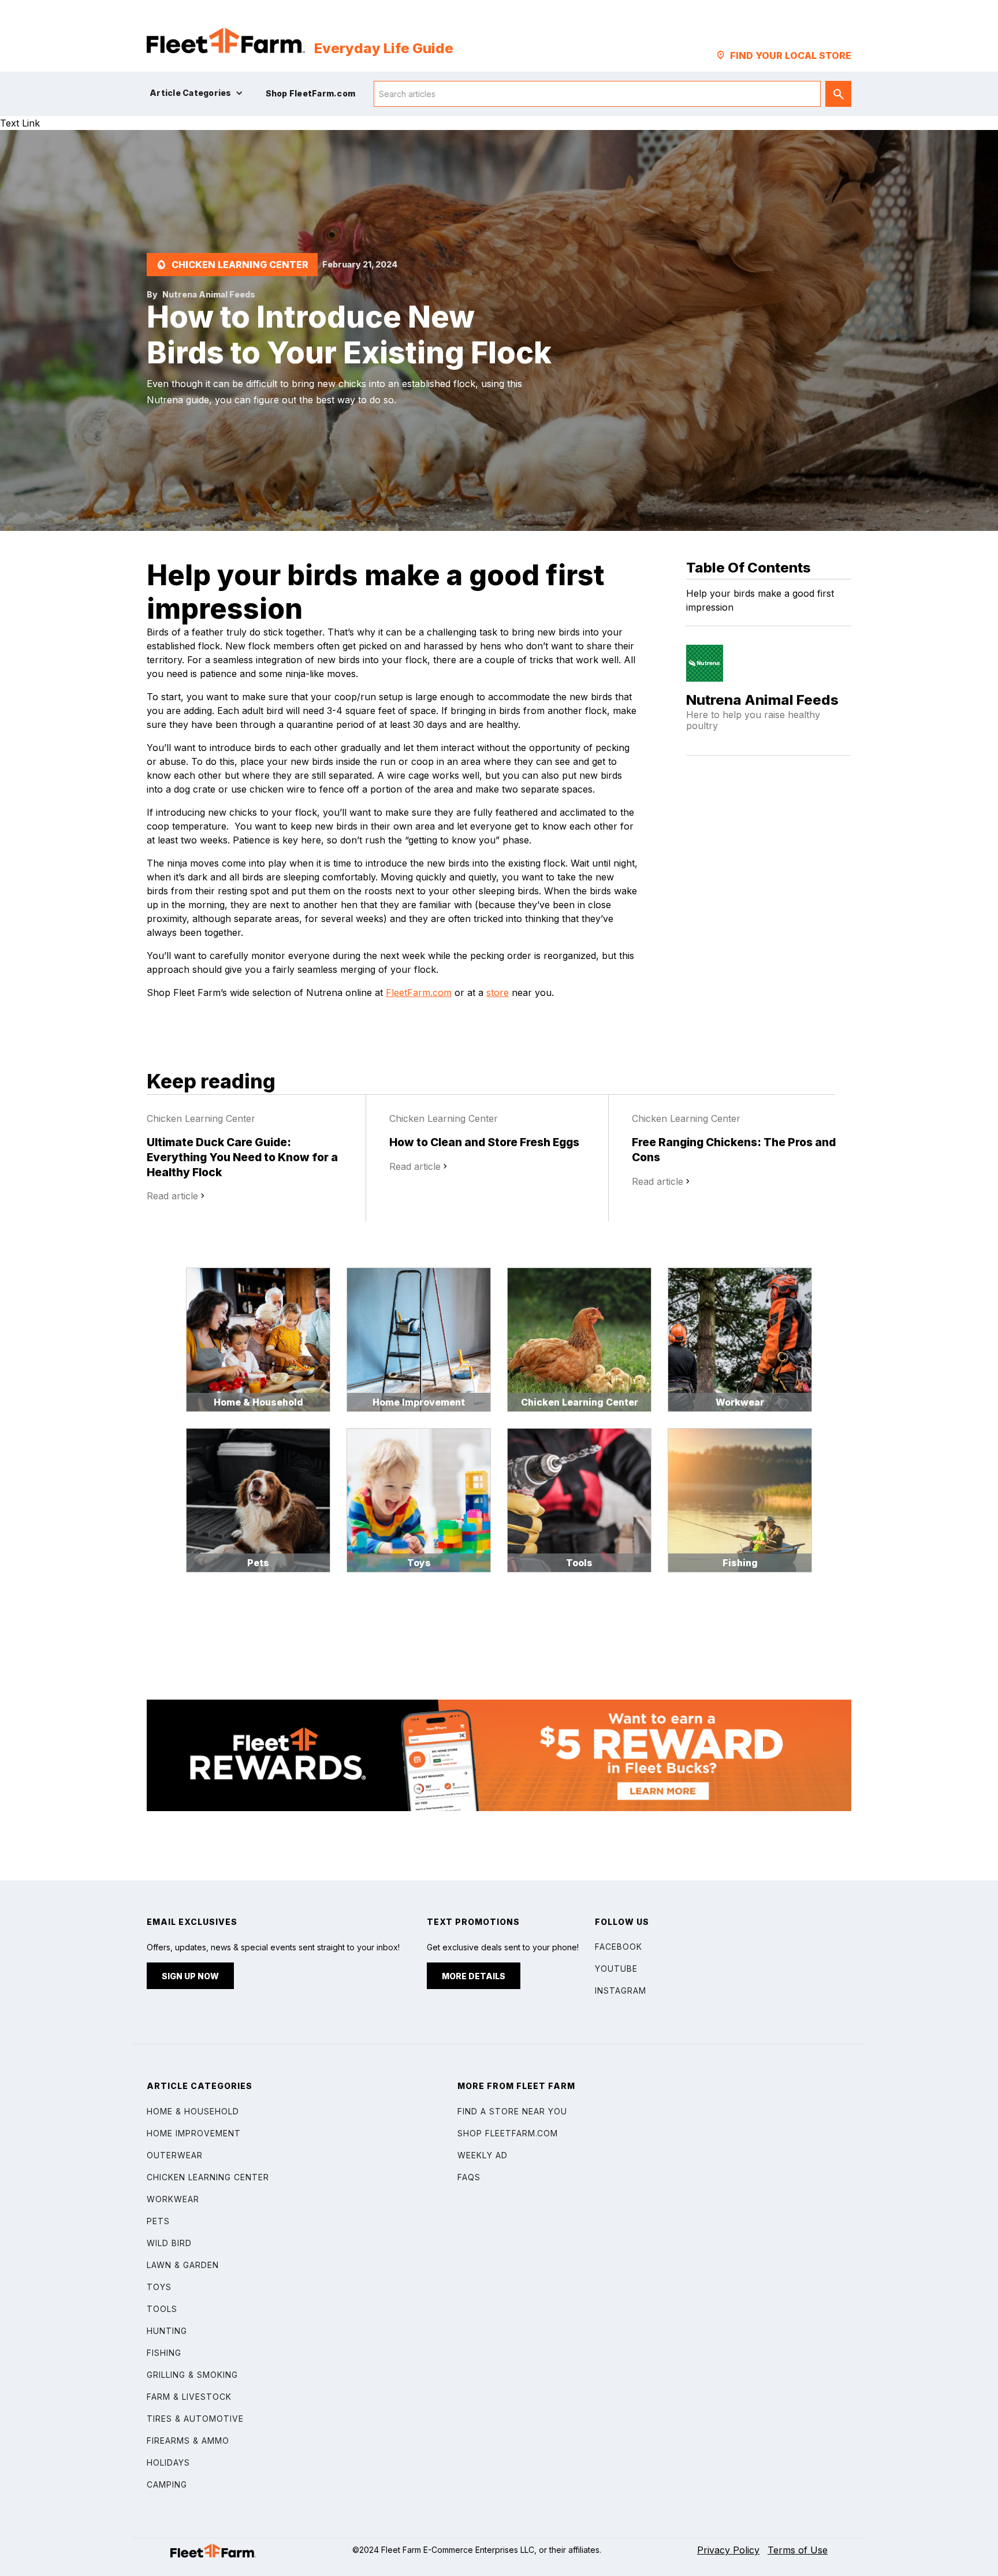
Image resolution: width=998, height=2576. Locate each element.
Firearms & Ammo (188, 2441)
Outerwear (175, 2155)
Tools (162, 2309)
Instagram (621, 1990)
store (498, 993)
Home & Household (193, 2111)
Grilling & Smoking (192, 2375)
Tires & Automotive (195, 2419)
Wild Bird (169, 2243)
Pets (158, 2221)
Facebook (619, 1947)
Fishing (164, 2353)
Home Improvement (194, 2133)
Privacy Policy (728, 2550)
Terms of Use (798, 2550)
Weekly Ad (483, 2155)
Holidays (168, 2462)
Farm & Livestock (189, 2397)
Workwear (173, 2199)
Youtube (616, 1969)
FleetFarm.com (419, 993)
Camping (167, 2484)
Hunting (167, 2331)
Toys (159, 2287)
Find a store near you (512, 2111)
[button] (199, 93)
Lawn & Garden (183, 2265)
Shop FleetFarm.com (508, 2133)
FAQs (469, 2177)
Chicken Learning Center (208, 2177)
